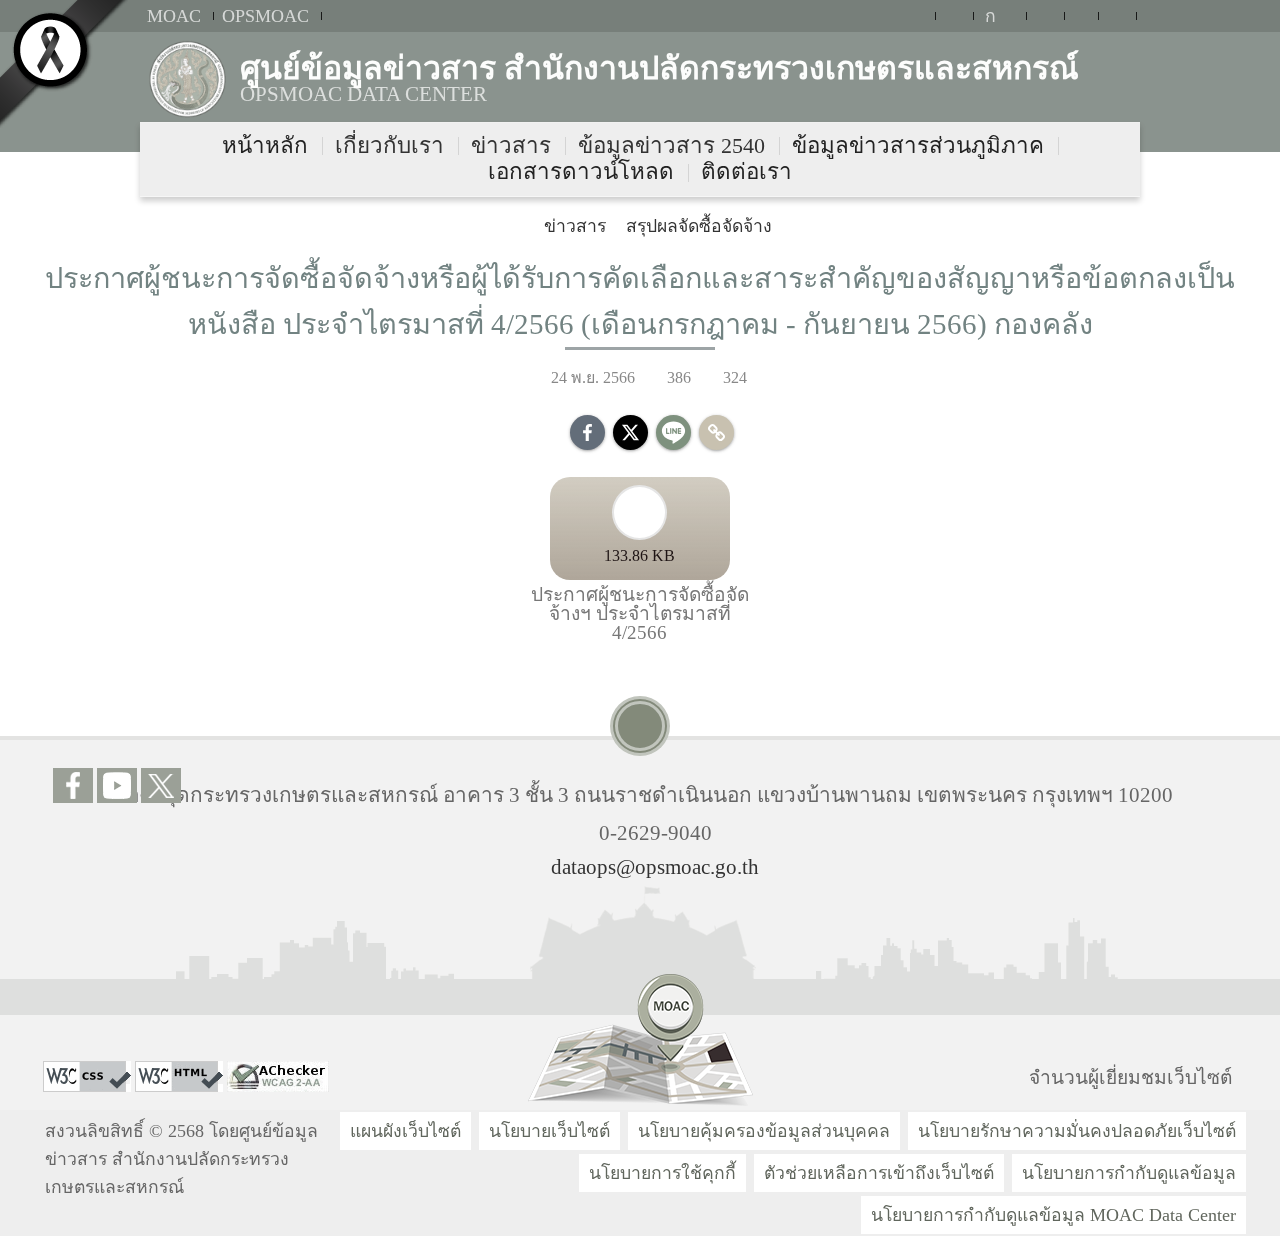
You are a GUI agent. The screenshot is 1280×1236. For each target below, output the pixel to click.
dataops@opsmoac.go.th (655, 866)
